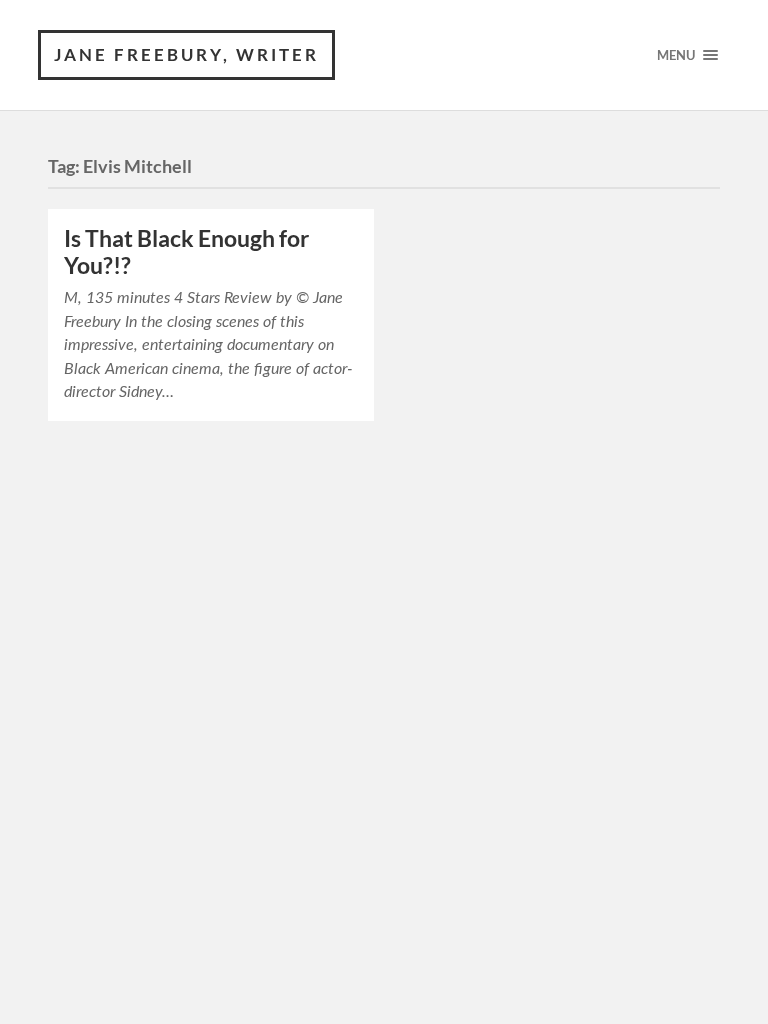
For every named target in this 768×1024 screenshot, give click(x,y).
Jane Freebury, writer (186, 54)
